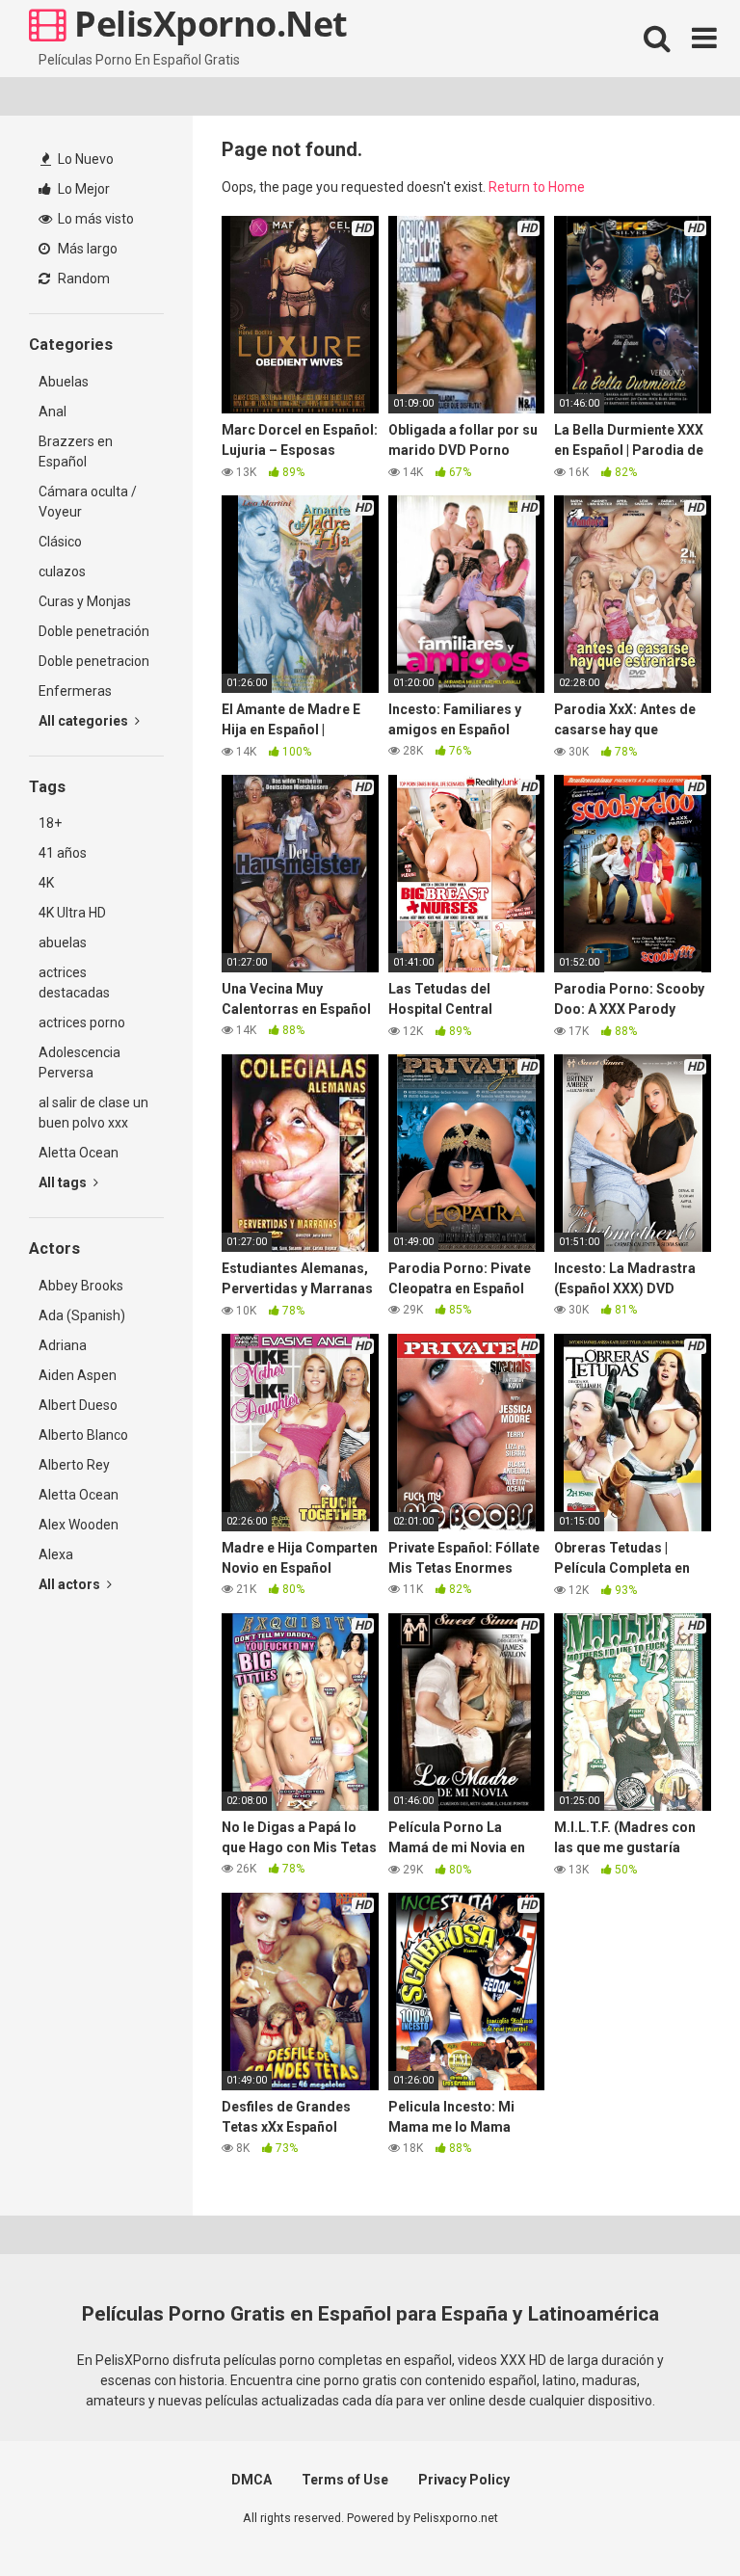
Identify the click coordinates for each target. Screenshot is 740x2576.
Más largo (86, 249)
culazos (62, 571)
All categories (85, 721)
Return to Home (537, 187)
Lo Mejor (82, 189)
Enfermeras (75, 691)
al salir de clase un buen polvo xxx (93, 1113)
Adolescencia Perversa (79, 1062)
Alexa (56, 1554)
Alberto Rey (74, 1465)
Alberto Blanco (83, 1435)
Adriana (63, 1345)
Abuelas (64, 382)
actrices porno (82, 1022)
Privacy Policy (464, 2480)
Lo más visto (94, 219)
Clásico (60, 542)
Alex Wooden (79, 1525)
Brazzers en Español (76, 451)
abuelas (63, 943)
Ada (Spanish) (82, 1315)
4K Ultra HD (72, 913)
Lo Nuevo (84, 159)
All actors (71, 1584)
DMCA (251, 2480)
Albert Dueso (78, 1405)
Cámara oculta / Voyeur (88, 502)
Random (82, 279)
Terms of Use (345, 2480)
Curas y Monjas (85, 601)
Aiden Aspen (78, 1375)
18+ (50, 823)
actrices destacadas (74, 983)
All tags (64, 1182)
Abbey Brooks (81, 1286)
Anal (53, 412)
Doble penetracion (94, 661)
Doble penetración (94, 631)
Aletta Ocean (79, 1153)
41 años (63, 853)
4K (46, 883)
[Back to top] (675, 2518)
